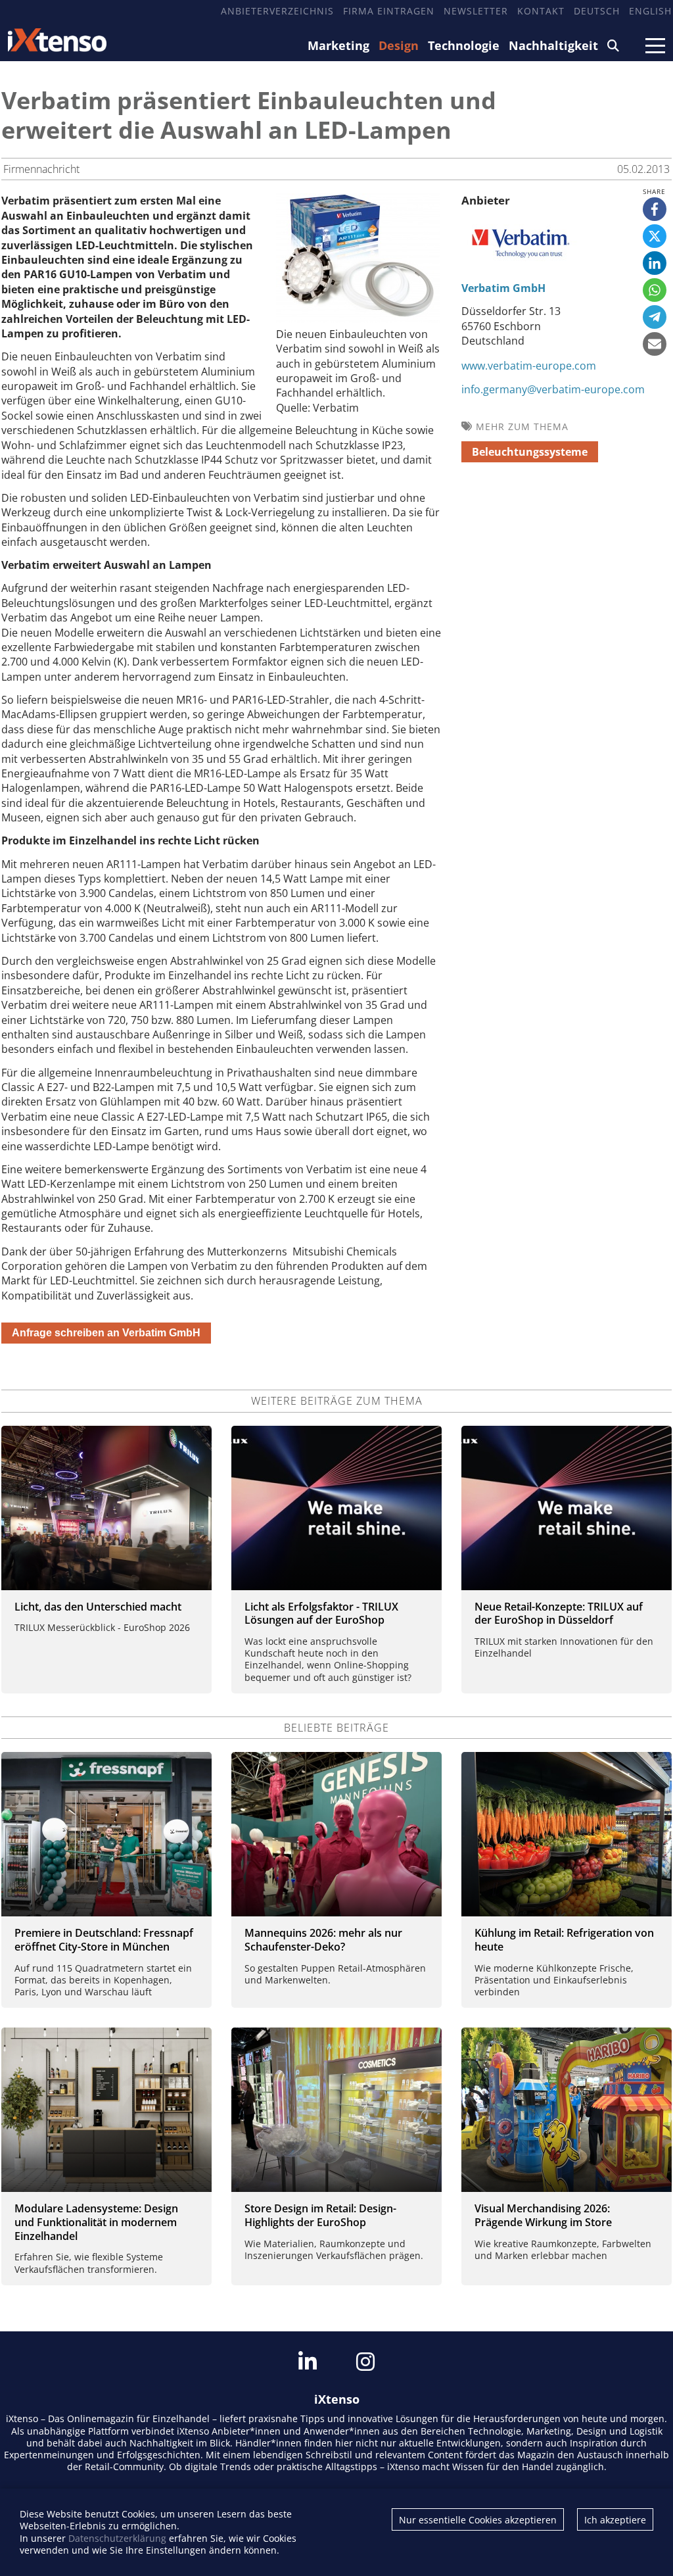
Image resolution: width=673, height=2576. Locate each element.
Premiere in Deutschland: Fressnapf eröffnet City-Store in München (104, 1940)
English (650, 11)
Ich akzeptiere (615, 2520)
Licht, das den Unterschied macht (98, 1607)
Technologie (464, 45)
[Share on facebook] (655, 209)
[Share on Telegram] (655, 317)
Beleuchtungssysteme (530, 452)
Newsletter (476, 11)
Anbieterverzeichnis (277, 11)
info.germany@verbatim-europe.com (553, 389)
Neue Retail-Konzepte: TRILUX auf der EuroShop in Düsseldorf (559, 1614)
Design (399, 45)
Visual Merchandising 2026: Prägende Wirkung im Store (543, 2215)
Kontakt (541, 11)
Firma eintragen (389, 11)
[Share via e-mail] (655, 344)
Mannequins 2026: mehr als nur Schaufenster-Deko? (323, 1940)
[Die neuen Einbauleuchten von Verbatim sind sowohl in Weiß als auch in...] (358, 319)
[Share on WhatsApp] (655, 290)
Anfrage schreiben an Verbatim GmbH (106, 1333)
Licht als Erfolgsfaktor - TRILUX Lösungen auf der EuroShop (321, 1614)
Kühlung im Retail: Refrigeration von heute (564, 1940)
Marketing (338, 45)
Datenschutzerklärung (117, 2538)
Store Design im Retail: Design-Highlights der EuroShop (320, 2215)
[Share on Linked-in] (655, 263)
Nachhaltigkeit (553, 45)
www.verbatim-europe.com (529, 366)
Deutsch (597, 11)
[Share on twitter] (655, 236)
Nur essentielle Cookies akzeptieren (478, 2520)
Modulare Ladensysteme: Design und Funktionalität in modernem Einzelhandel (96, 2222)
